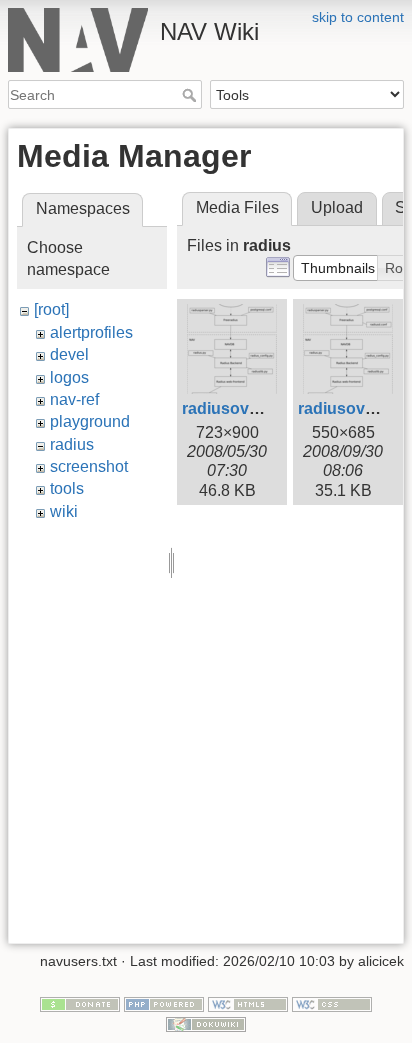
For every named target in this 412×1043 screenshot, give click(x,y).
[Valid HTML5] (248, 1003)
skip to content (358, 17)
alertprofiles (91, 332)
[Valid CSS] (332, 1003)
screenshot (89, 466)
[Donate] (80, 1003)
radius (72, 444)
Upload (337, 207)
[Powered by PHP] (164, 1003)
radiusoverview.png (256, 408)
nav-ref (74, 399)
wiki (64, 511)
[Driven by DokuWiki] (206, 1023)
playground (90, 421)
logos (69, 377)
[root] (51, 309)
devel (69, 354)
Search (191, 95)
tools (67, 488)
